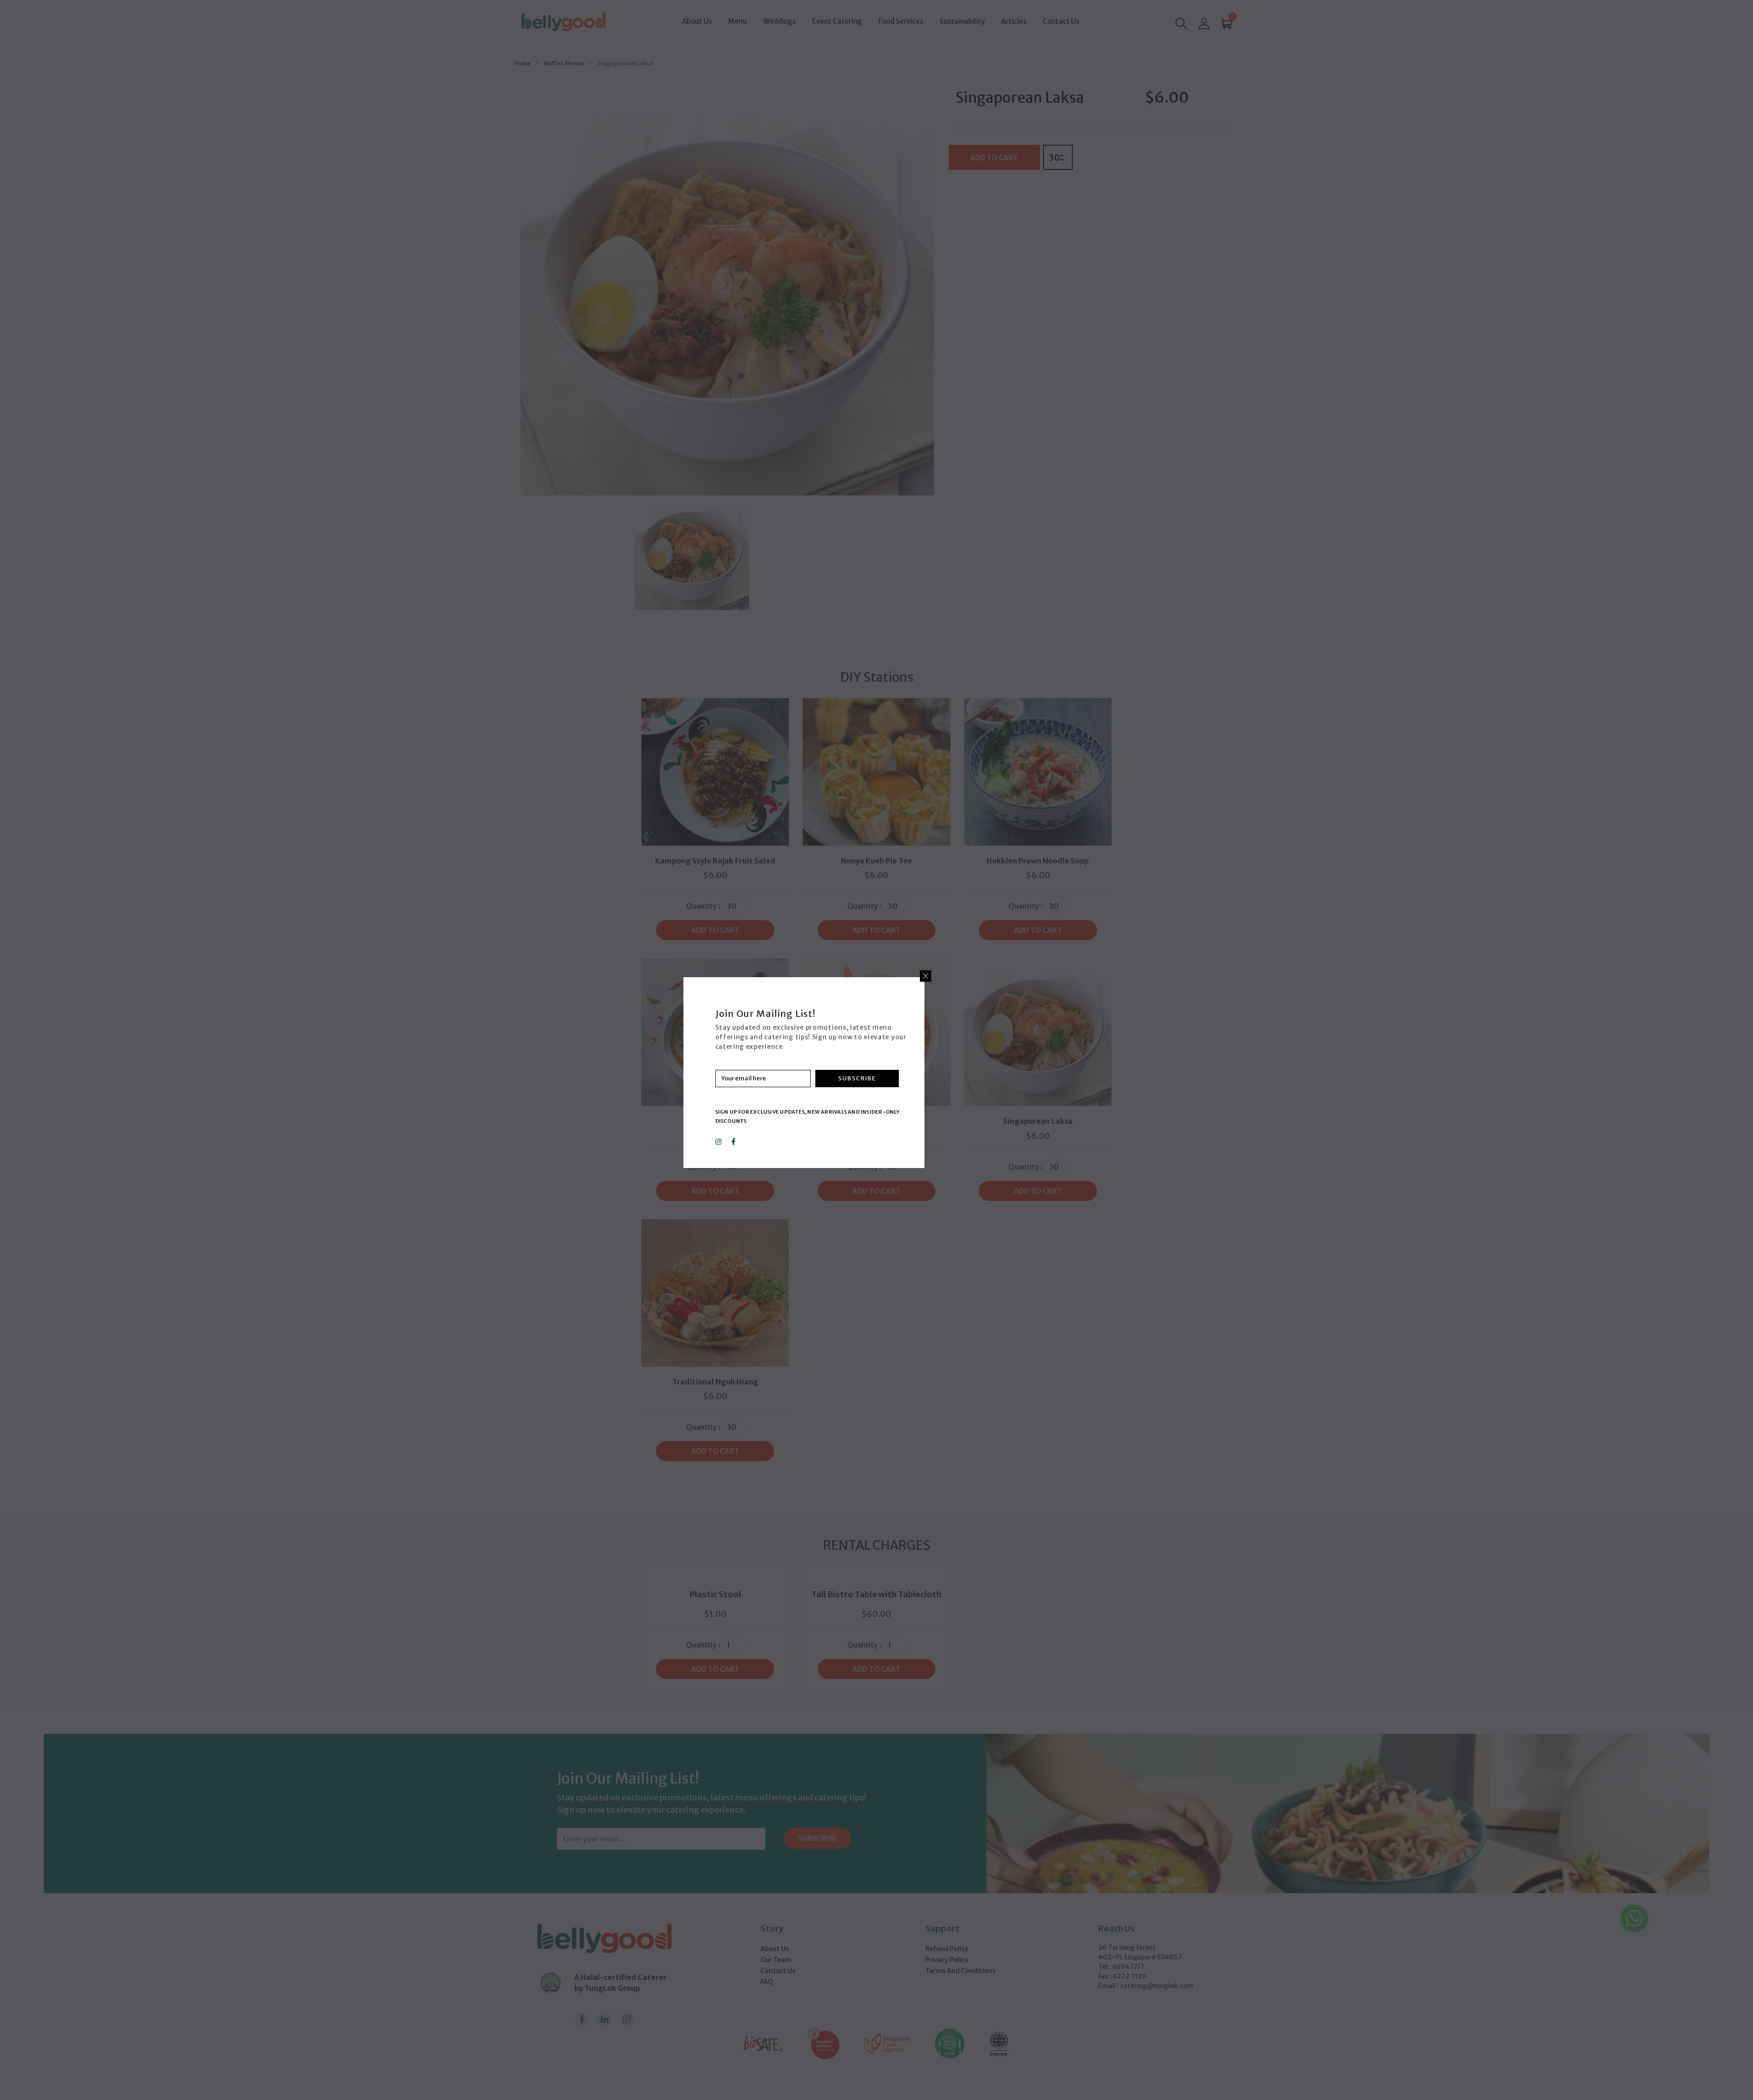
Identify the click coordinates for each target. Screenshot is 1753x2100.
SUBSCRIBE (857, 1078)
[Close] (926, 976)
